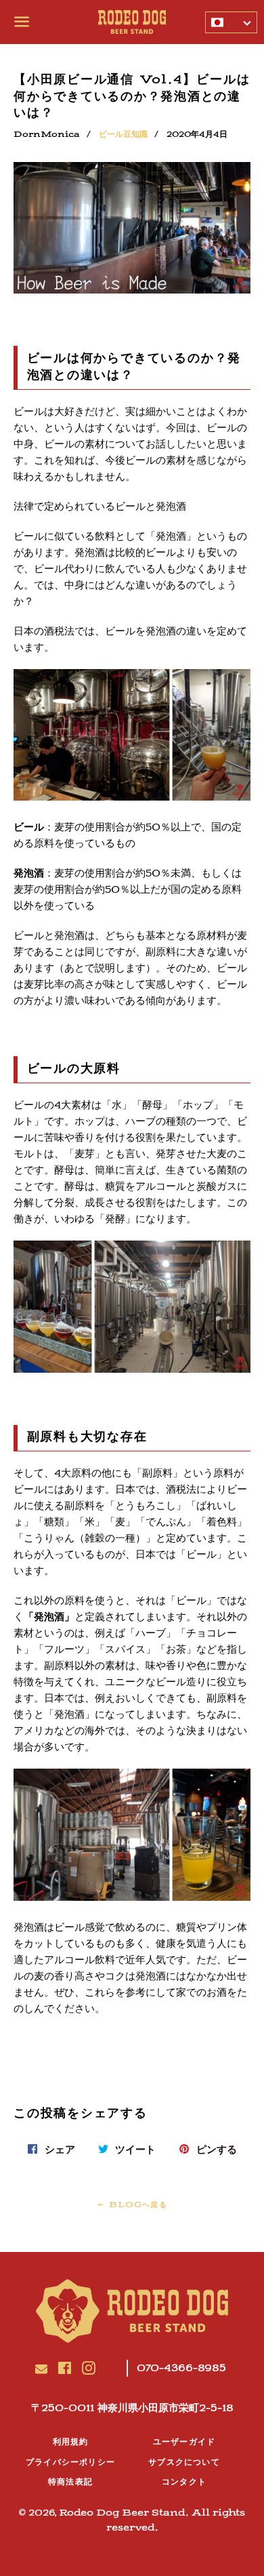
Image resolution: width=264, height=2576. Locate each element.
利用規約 (71, 2442)
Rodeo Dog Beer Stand (122, 2513)
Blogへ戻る (136, 2205)
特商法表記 (70, 2482)
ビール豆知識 (123, 134)
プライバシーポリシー (70, 2462)
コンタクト (184, 2482)
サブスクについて (184, 2462)
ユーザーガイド (184, 2442)
